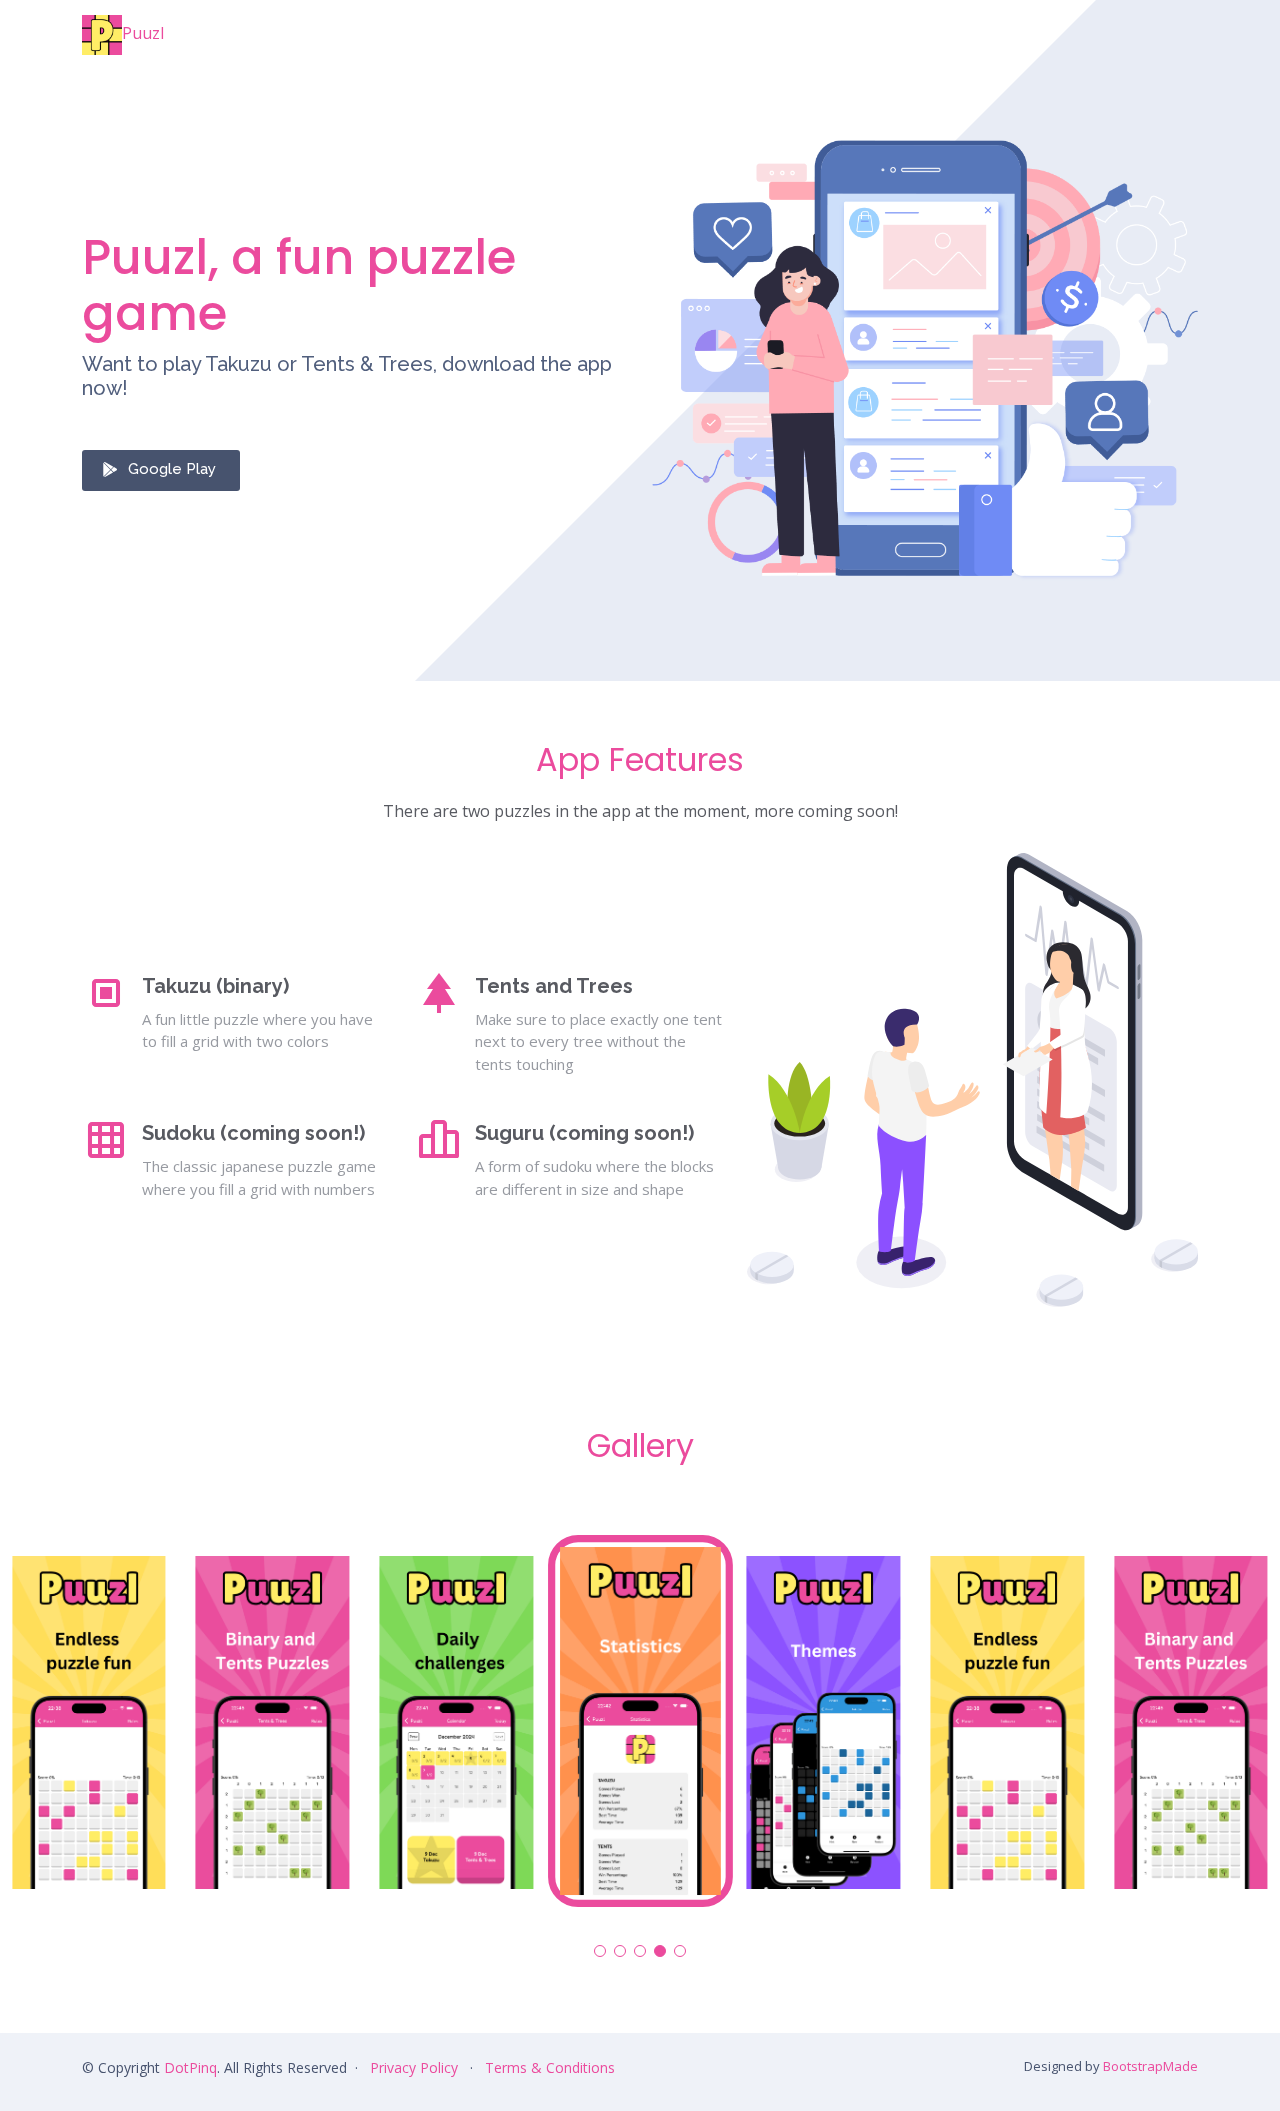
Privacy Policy (414, 2067)
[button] (600, 1951)
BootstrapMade (1150, 2066)
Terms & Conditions (550, 2067)
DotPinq (190, 2067)
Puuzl (143, 33)
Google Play (172, 469)
